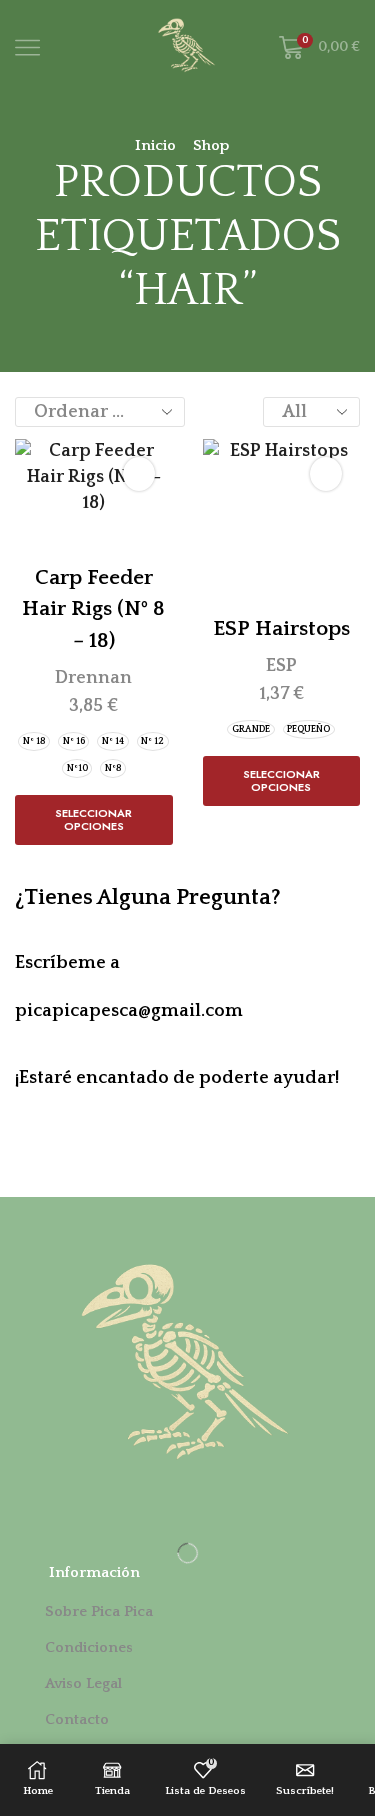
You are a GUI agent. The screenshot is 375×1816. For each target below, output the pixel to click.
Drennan (93, 678)
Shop (211, 145)
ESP (281, 666)
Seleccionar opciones (93, 819)
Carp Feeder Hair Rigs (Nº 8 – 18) (93, 609)
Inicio (155, 145)
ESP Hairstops (281, 628)
